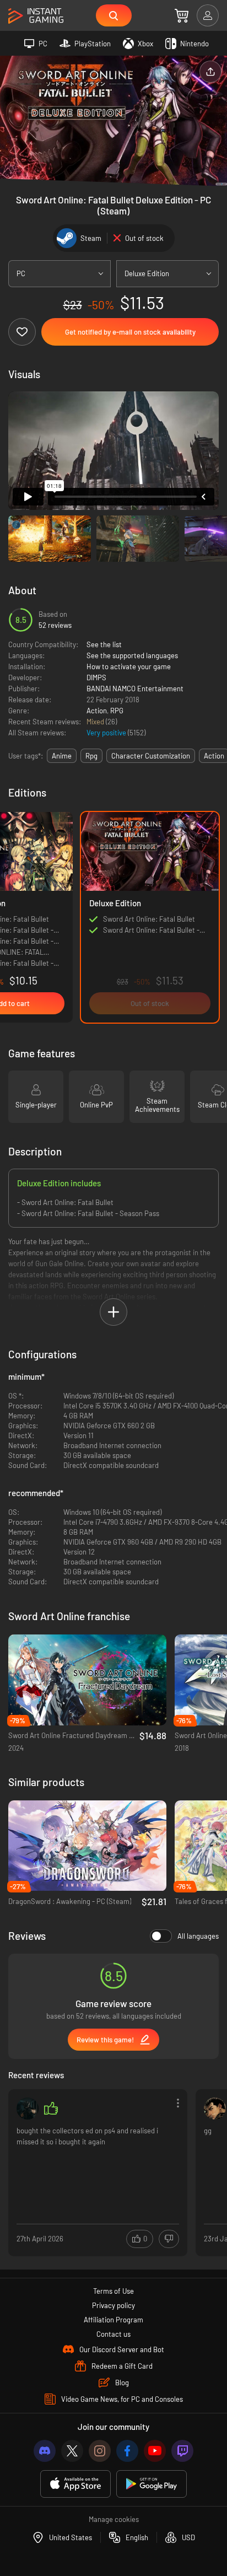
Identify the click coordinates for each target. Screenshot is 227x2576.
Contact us (113, 2334)
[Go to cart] (182, 15)
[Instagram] (100, 2451)
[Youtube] (155, 2451)
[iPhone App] (75, 2484)
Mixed (96, 722)
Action (97, 711)
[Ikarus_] (28, 2109)
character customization (151, 756)
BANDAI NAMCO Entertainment (135, 689)
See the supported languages (132, 655)
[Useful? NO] (169, 2239)
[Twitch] (182, 2451)
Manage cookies (114, 2519)
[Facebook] (127, 2451)
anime (62, 756)
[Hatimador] (215, 2109)
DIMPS (96, 677)
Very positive (107, 733)
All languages (198, 1936)
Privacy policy (113, 2305)
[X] (72, 2451)
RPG (117, 711)
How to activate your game (129, 666)
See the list (104, 644)
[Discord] (45, 2451)
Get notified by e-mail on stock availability (130, 332)
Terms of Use (113, 2291)
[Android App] (152, 2484)
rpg (91, 756)
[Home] (36, 16)
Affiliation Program (113, 2320)
